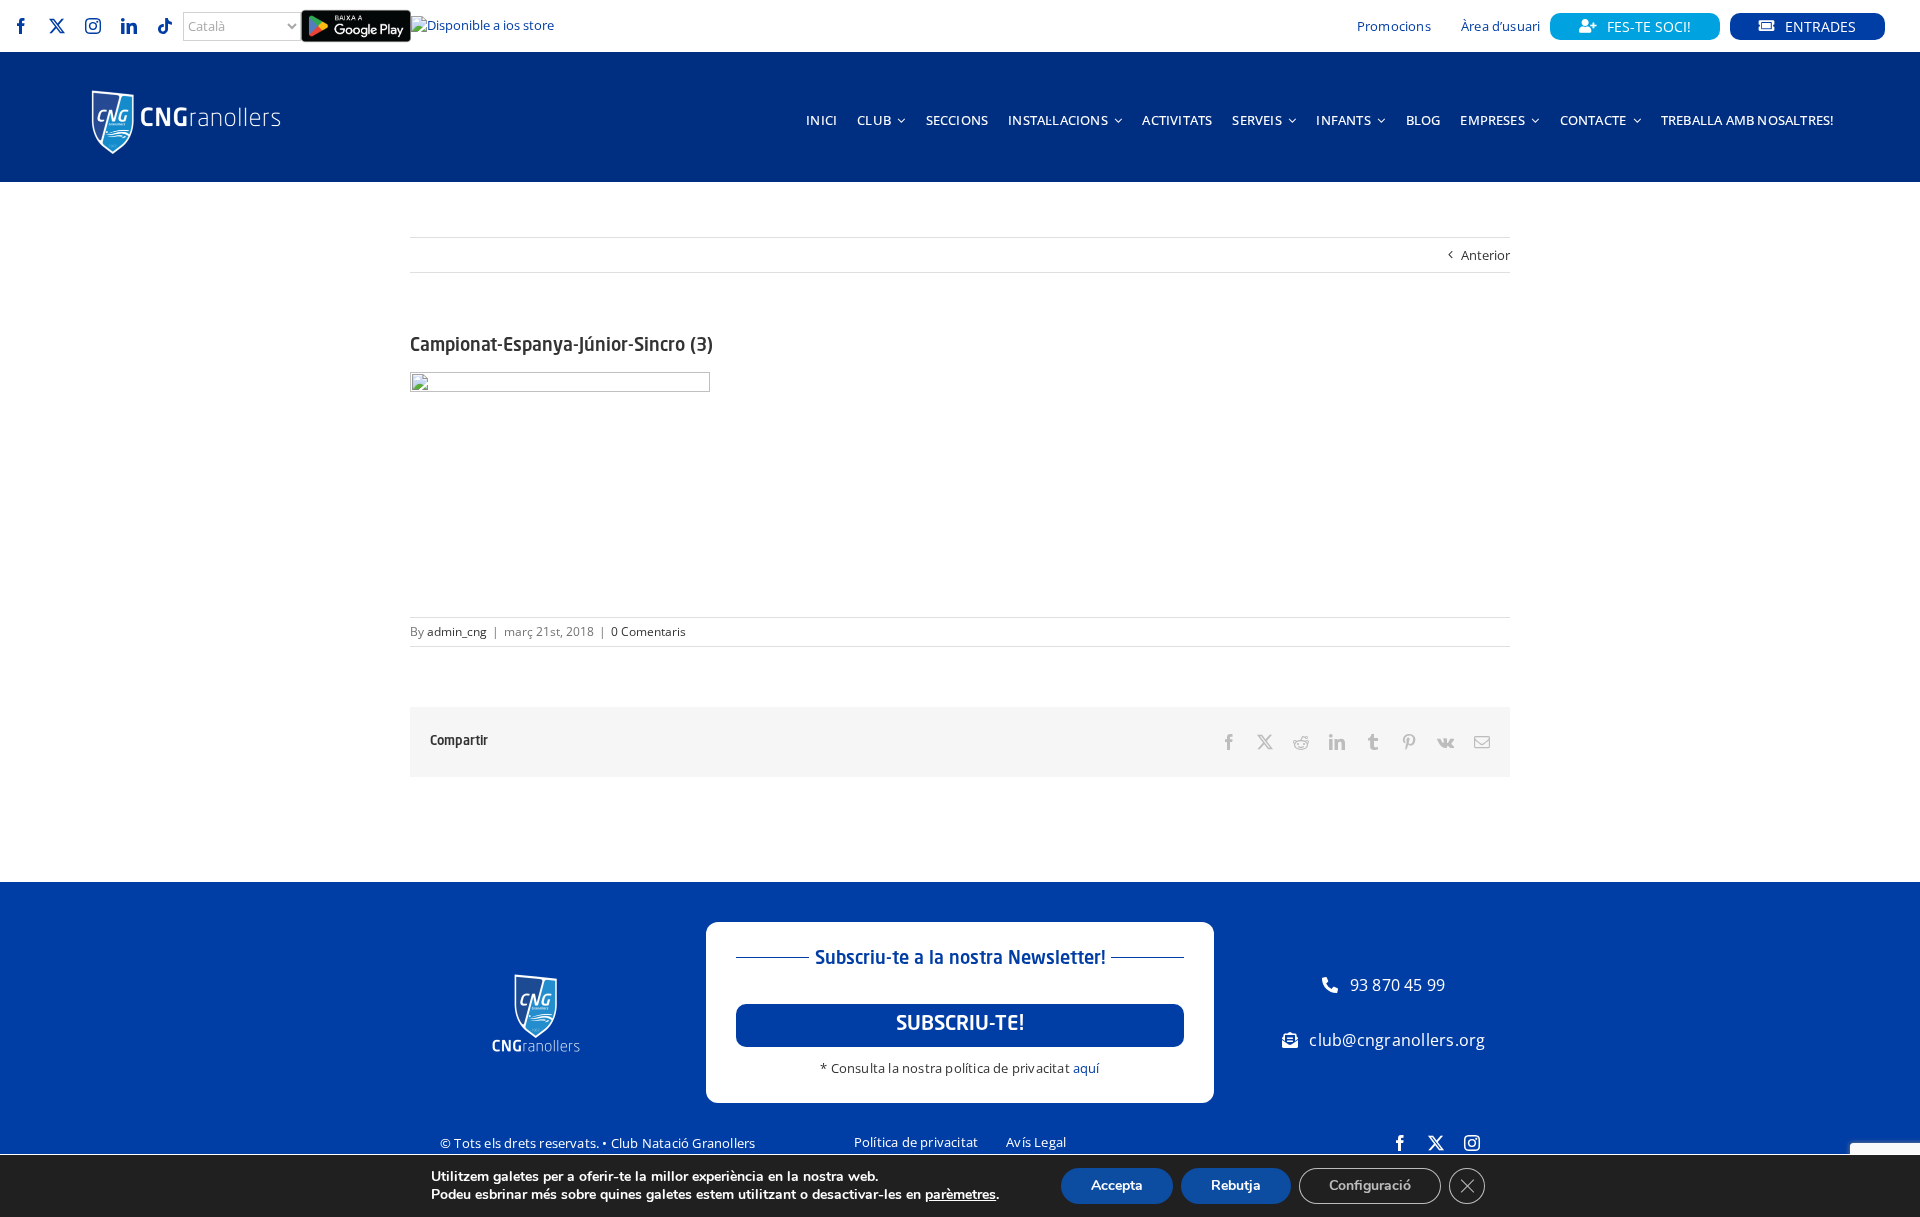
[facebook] (21, 26)
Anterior (1485, 255)
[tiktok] (165, 26)
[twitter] (57, 26)
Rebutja (1236, 1185)
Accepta (1117, 1185)
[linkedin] (129, 26)
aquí (1086, 1068)
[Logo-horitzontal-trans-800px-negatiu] (186, 90)
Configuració (1370, 1185)
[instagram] (93, 26)
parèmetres (960, 1195)
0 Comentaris (648, 631)
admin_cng (457, 631)
